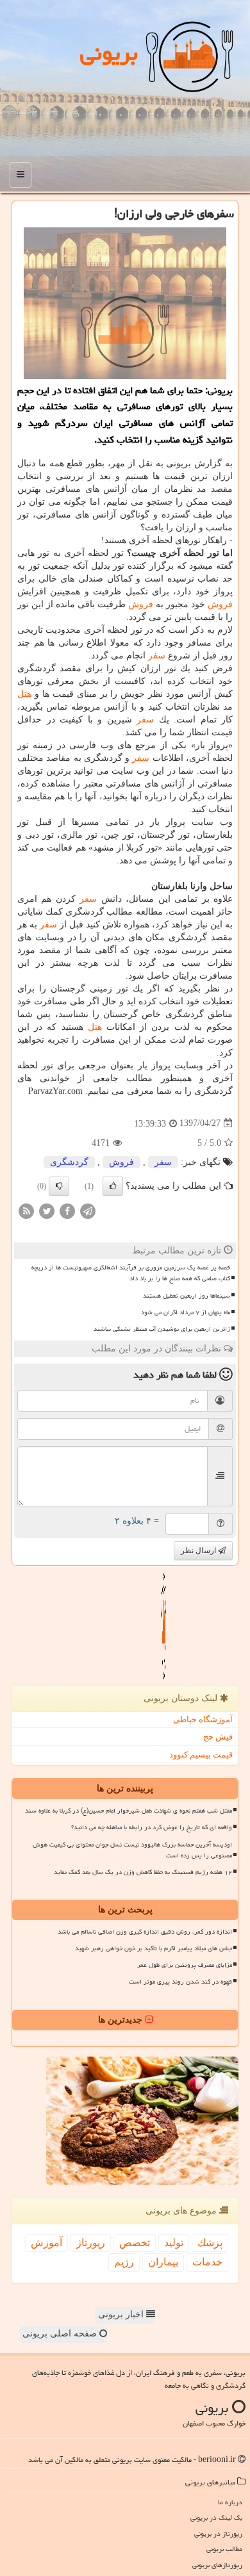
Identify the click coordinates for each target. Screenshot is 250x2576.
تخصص (135, 2243)
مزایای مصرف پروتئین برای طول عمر (185, 1965)
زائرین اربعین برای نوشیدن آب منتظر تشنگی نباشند (162, 1329)
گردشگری (69, 1162)
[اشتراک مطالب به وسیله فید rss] (26, 1210)
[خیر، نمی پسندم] (59, 1186)
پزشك (210, 2243)
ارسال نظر (199, 1551)
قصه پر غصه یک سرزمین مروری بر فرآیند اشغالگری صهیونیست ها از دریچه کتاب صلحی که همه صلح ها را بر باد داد (131, 1273)
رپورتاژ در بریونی (218, 2533)
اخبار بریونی (122, 2314)
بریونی (109, 53)
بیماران (163, 2262)
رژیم (124, 2262)
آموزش (46, 2243)
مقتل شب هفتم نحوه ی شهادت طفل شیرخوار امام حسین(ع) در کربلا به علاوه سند (129, 1811)
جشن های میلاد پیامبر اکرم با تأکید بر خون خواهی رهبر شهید (154, 1948)
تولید (174, 2243)
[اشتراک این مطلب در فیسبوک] (67, 1210)
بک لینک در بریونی (216, 2517)
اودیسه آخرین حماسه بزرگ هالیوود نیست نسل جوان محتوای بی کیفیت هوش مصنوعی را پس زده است (132, 1850)
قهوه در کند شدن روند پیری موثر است (180, 1982)
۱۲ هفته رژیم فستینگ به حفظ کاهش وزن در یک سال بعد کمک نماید (143, 1872)
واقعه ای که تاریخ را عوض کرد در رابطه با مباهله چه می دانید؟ (152, 1827)
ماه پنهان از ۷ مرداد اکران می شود (186, 1312)
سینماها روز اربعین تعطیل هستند (187, 1296)
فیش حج (218, 1737)
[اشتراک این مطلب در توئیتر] (47, 1210)
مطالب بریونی (224, 2549)
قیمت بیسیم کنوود (201, 1755)
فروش (220, 604)
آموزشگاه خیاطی (203, 1719)
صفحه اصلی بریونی (61, 2334)
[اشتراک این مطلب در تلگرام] (88, 1210)
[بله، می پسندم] (113, 1186)
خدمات (207, 2262)
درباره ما (230, 2502)
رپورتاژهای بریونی (217, 2565)
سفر (157, 656)
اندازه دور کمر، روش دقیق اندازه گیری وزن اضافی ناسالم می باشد (145, 1932)
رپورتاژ (91, 2243)
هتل (24, 694)
